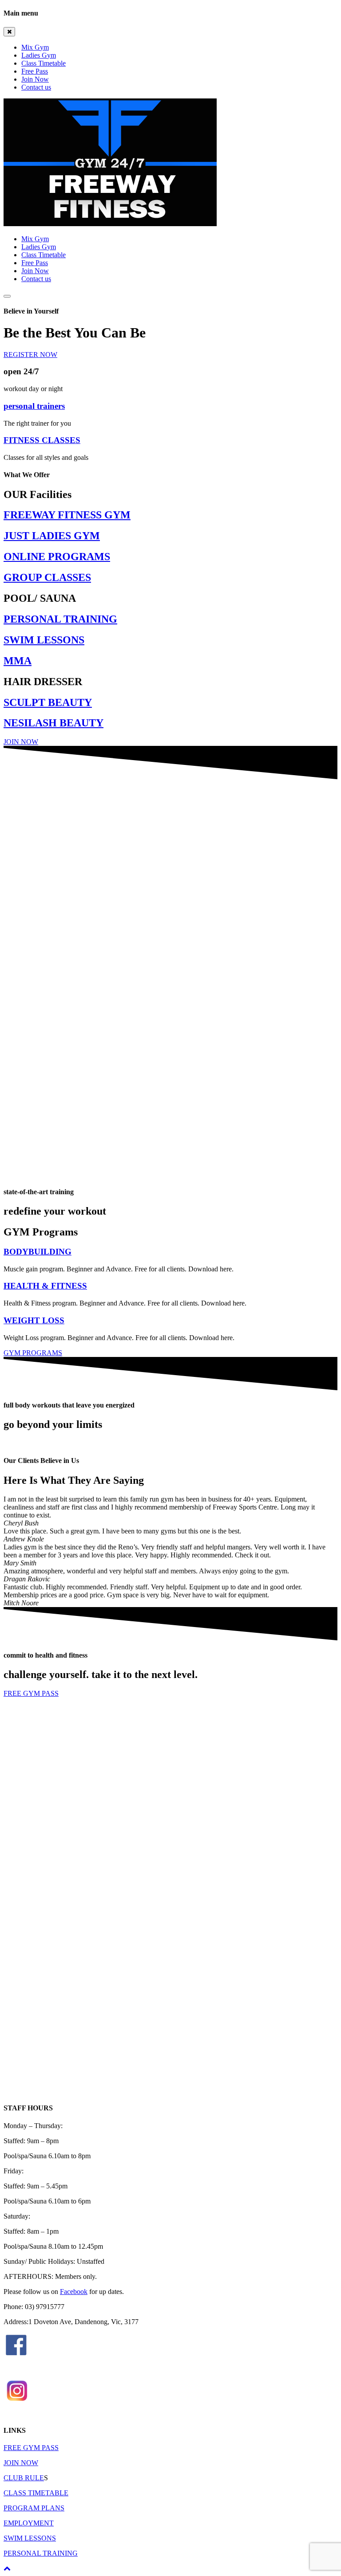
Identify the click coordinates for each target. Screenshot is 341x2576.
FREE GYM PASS (31, 2448)
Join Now (35, 79)
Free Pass (35, 71)
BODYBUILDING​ (38, 1252)
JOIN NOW (21, 2463)
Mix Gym (35, 47)
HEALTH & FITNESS (45, 1286)
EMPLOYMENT (29, 2523)
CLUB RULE (24, 2478)
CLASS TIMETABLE (36, 2493)
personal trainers (34, 406)
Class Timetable (44, 63)
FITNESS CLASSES (42, 440)
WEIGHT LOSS (34, 1320)
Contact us (36, 87)
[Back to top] (7, 2568)
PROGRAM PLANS (34, 2508)
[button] (30, 355)
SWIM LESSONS (30, 2538)
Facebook (74, 2292)
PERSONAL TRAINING (41, 2553)
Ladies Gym (39, 55)
